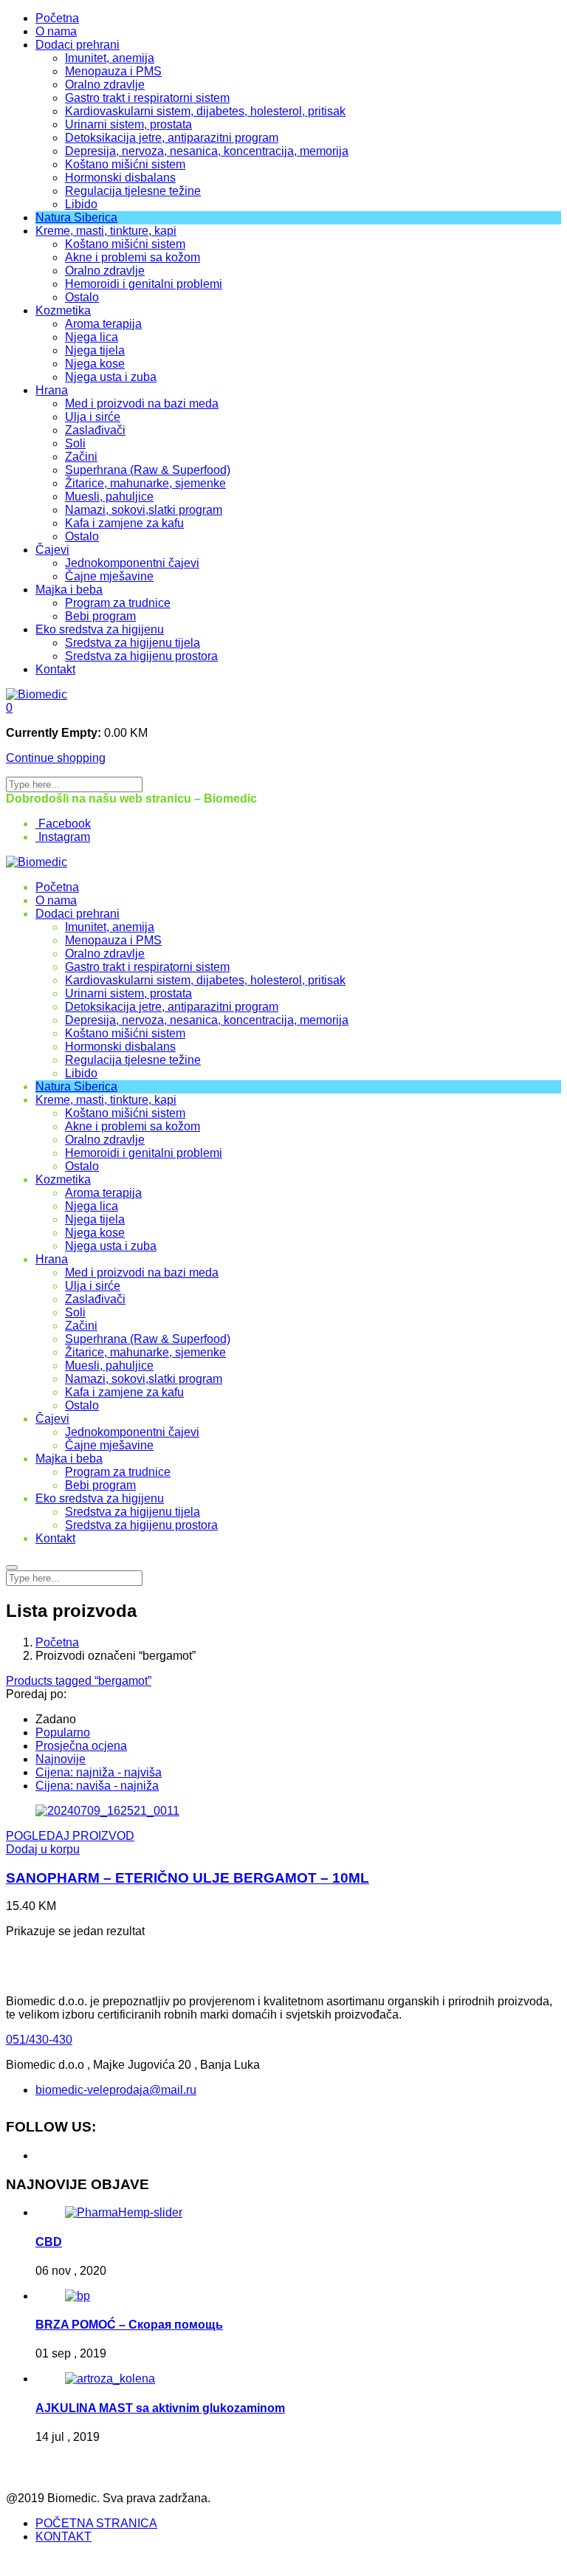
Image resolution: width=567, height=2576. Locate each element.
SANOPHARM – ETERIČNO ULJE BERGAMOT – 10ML (188, 1878)
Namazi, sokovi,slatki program (144, 510)
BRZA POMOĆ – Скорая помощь (129, 2325)
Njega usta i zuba (111, 377)
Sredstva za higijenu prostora (141, 656)
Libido (81, 204)
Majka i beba (69, 590)
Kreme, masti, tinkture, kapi (106, 231)
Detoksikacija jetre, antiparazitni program (172, 138)
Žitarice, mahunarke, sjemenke (145, 483)
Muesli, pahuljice (109, 497)
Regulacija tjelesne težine (133, 191)
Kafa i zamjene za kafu (124, 523)
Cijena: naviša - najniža (97, 1786)
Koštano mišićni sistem (125, 164)
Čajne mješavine (109, 576)
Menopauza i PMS (113, 71)
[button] (9, 708)
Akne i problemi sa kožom (133, 257)
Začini (81, 457)
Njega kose (95, 364)
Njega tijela (95, 350)
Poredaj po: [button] (36, 1694)
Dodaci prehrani (78, 45)
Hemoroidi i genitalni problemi (144, 284)
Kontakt (55, 669)
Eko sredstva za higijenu (100, 629)
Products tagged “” (79, 1681)
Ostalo (82, 297)
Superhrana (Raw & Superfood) (148, 470)
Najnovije (61, 1759)
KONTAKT (63, 2536)
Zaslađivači (95, 430)
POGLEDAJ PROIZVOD (70, 1836)
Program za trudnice (118, 603)
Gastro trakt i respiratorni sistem (147, 98)
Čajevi (52, 550)
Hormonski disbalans (120, 178)
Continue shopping (56, 758)
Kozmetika (63, 310)
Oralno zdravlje (105, 85)
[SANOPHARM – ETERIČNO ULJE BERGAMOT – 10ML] (107, 1811)
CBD (49, 2242)
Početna (57, 18)
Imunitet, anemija (110, 58)
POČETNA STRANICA (96, 2523)
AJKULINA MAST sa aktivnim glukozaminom (160, 2408)
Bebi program (100, 616)
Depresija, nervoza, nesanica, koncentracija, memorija (207, 151)
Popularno (63, 1732)
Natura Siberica (76, 217)
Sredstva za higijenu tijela (133, 643)
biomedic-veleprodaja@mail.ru (116, 2090)
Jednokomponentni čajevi (132, 563)
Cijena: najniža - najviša (99, 1772)
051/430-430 (39, 2040)
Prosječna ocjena (81, 1746)
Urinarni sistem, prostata (128, 124)
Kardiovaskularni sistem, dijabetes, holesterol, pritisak (205, 111)
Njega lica (92, 337)
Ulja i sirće (93, 417)
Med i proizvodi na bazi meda (142, 403)
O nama (56, 31)
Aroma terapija (103, 324)
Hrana (52, 390)
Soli (75, 443)
